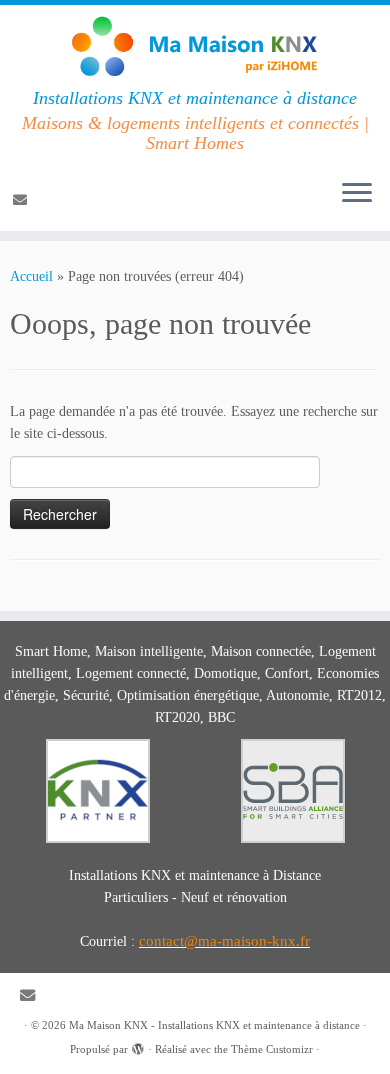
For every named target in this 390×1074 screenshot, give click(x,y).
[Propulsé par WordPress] (138, 1046)
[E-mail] (23, 200)
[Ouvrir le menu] (357, 195)
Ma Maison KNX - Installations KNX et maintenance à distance (214, 1025)
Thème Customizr (272, 1049)
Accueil (31, 276)
